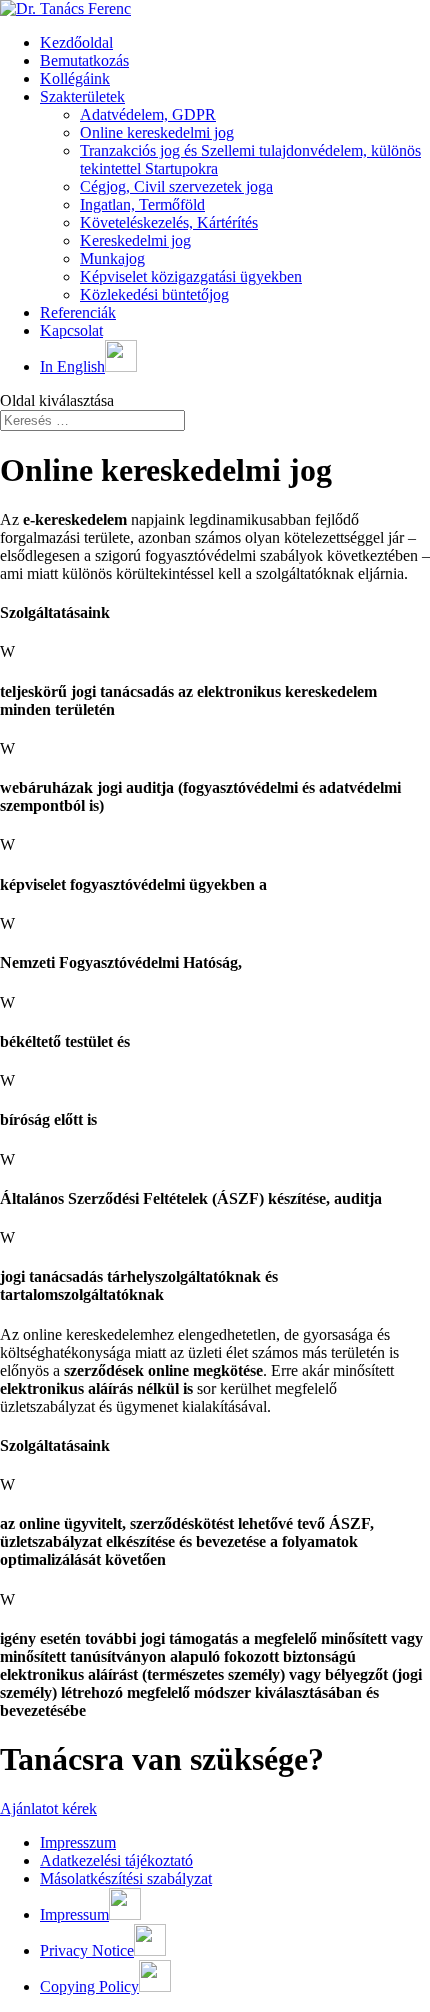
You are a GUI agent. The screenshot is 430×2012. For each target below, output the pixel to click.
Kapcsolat (71, 330)
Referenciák (78, 312)
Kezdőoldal (76, 42)
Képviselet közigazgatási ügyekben (191, 276)
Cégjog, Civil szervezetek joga (176, 186)
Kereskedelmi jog (135, 240)
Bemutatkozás (84, 60)
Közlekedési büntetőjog (154, 294)
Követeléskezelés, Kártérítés (169, 222)
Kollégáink (75, 78)
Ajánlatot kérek (48, 1808)
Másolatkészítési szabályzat (126, 1878)
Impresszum (78, 1842)
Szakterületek (82, 96)
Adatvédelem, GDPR (148, 114)
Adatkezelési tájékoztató (116, 1860)
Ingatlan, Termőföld (142, 204)
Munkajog (112, 258)
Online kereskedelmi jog (157, 132)
